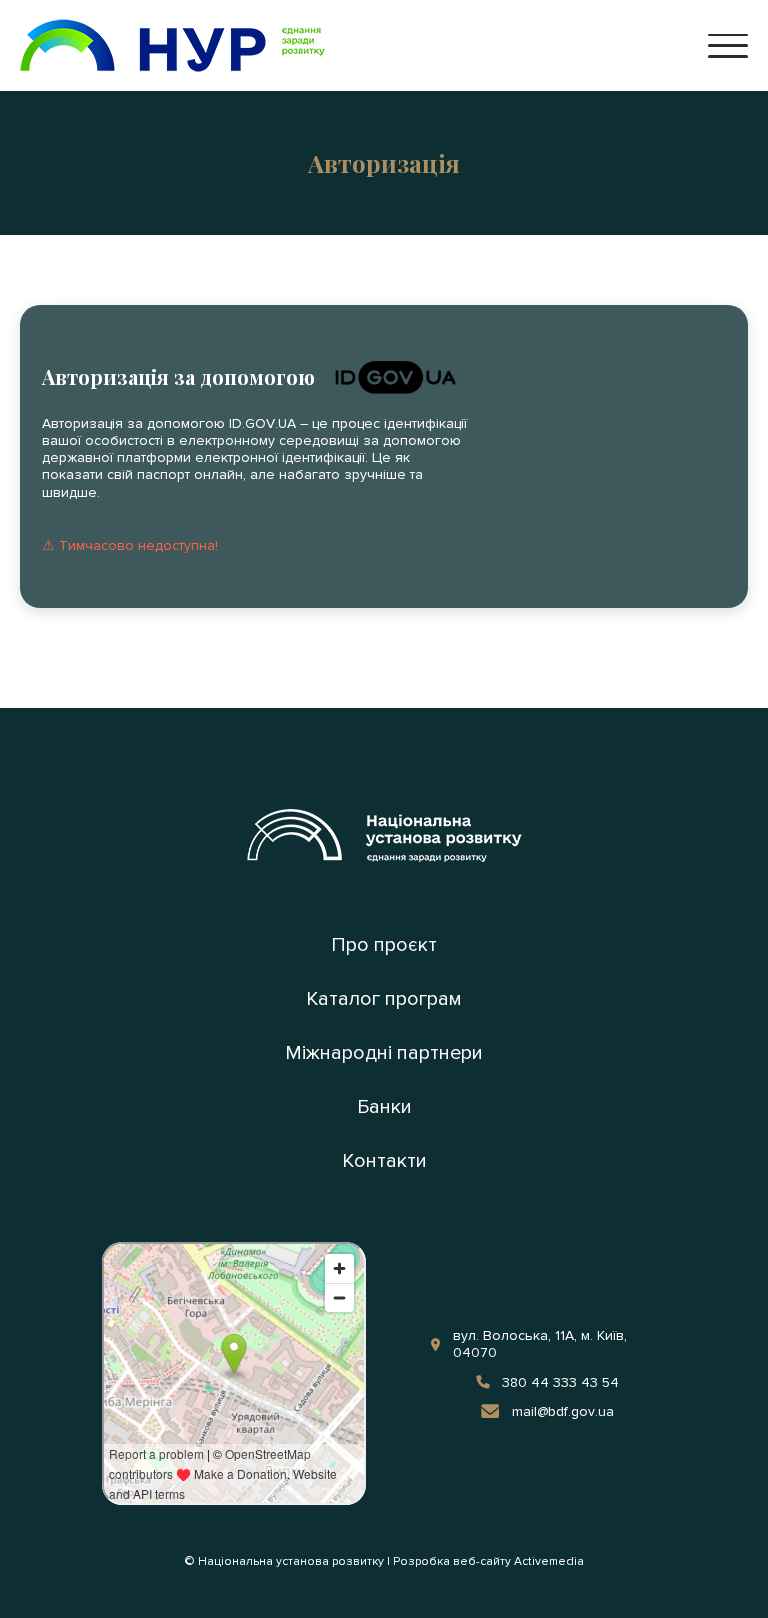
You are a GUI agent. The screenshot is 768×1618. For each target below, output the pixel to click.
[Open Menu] (728, 46)
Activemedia (549, 1562)
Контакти (384, 1161)
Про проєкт (384, 945)
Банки (384, 1107)
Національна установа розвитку (291, 1562)
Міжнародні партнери (384, 1053)
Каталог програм (384, 999)
